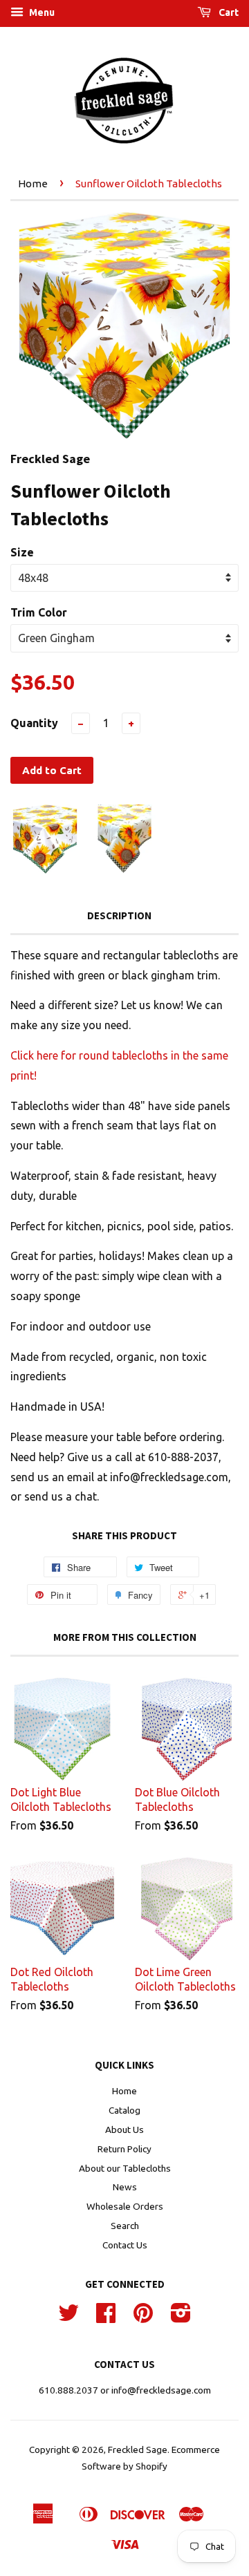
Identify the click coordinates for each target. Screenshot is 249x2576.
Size (22, 552)
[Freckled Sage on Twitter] (68, 2318)
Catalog (124, 2110)
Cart (228, 12)
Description (119, 915)
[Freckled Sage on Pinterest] (143, 2318)
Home (33, 184)
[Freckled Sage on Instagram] (181, 2318)
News (125, 2187)
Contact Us (125, 2245)
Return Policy (124, 2149)
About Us (124, 2130)
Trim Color (39, 612)
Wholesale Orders (125, 2206)
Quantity (34, 723)
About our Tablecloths (125, 2168)
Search (125, 2226)
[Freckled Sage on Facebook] (106, 2318)
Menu (41, 12)
